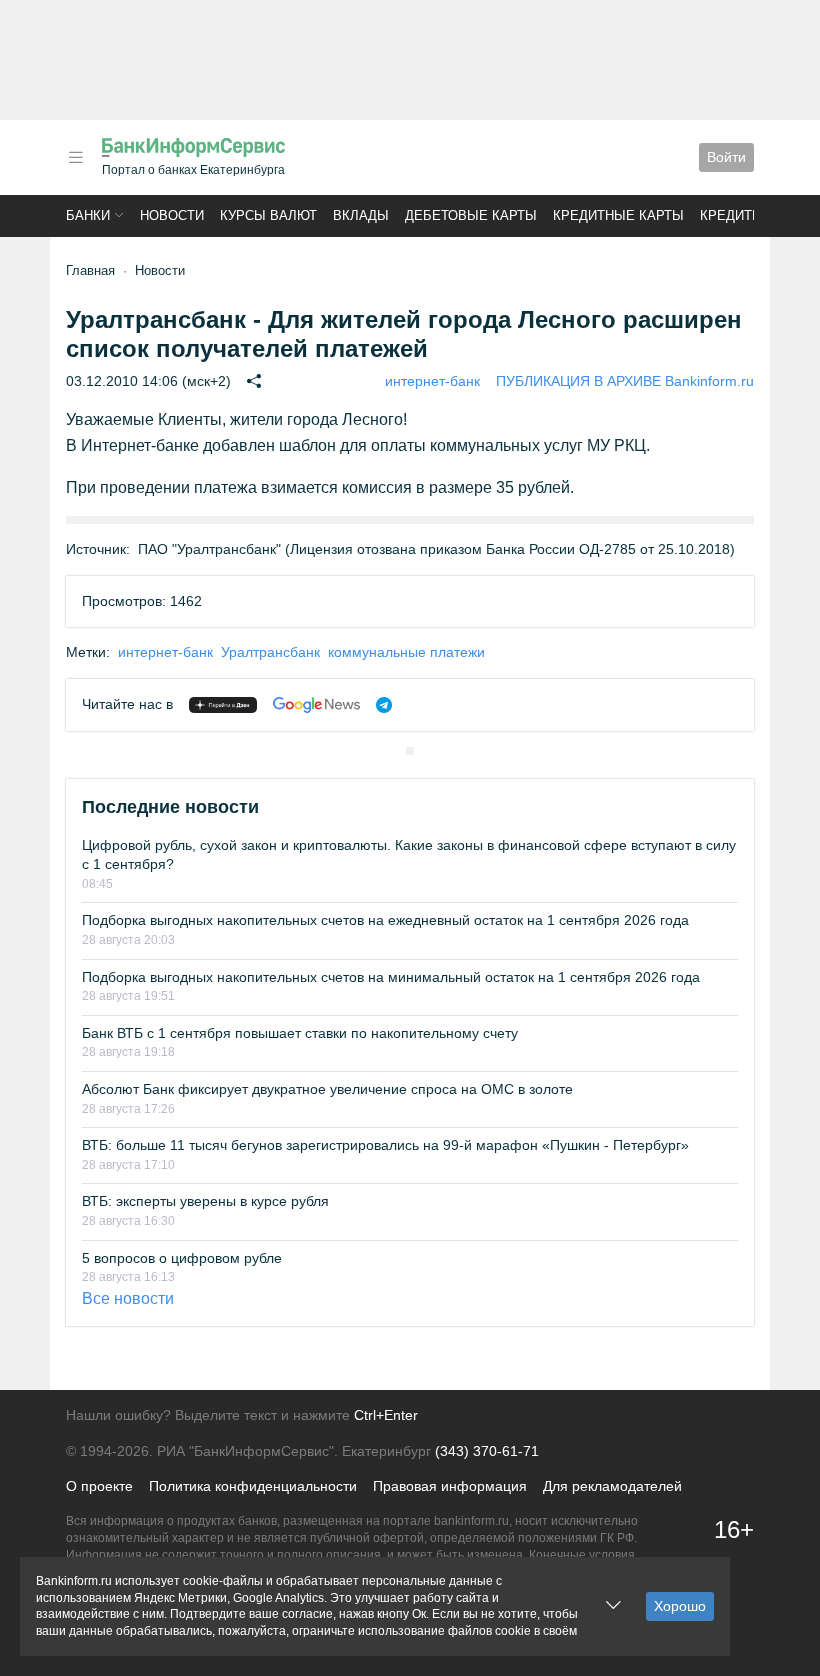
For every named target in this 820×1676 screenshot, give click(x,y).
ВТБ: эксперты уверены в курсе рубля (205, 1201)
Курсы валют (268, 215)
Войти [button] (726, 157)
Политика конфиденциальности (253, 1486)
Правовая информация (450, 1486)
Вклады (361, 215)
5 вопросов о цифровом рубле (182, 1258)
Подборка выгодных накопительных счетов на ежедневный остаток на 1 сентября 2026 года (385, 920)
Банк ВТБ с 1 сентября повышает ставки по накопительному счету (300, 1033)
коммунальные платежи (406, 652)
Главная (90, 270)
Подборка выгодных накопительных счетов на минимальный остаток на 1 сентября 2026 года (391, 977)
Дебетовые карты (471, 215)
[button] (76, 157)
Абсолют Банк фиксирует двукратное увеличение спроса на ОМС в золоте (327, 1089)
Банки (88, 215)
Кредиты (732, 215)
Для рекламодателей (612, 1486)
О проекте (99, 1486)
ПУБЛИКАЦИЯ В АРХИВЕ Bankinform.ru (625, 381)
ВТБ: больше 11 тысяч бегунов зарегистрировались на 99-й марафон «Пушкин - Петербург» (385, 1145)
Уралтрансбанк (270, 652)
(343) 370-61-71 (487, 1451)
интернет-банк (432, 381)
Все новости (128, 1298)
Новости (172, 215)
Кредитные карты (618, 215)
